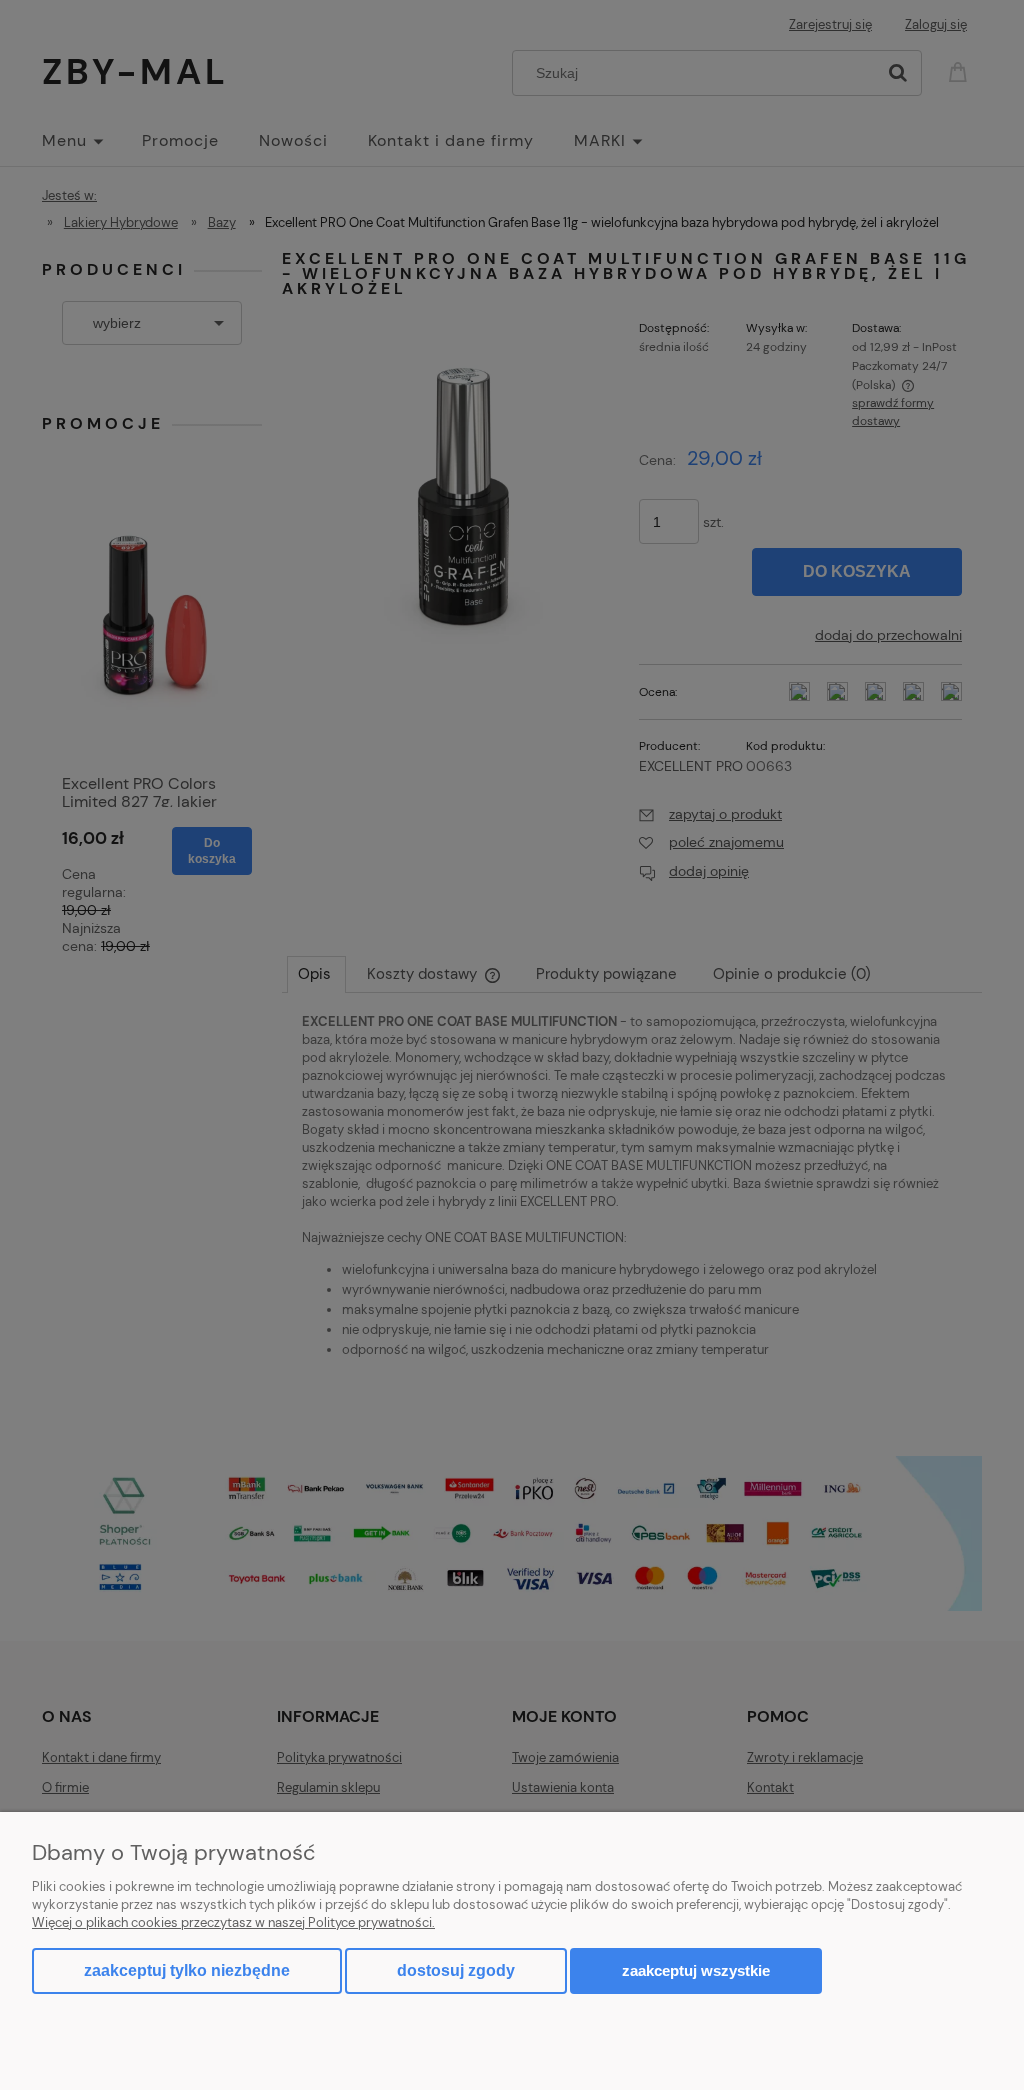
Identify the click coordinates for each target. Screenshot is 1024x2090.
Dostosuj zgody (456, 1970)
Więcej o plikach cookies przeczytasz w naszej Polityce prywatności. (233, 1922)
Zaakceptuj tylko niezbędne (187, 1970)
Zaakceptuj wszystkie (696, 1970)
